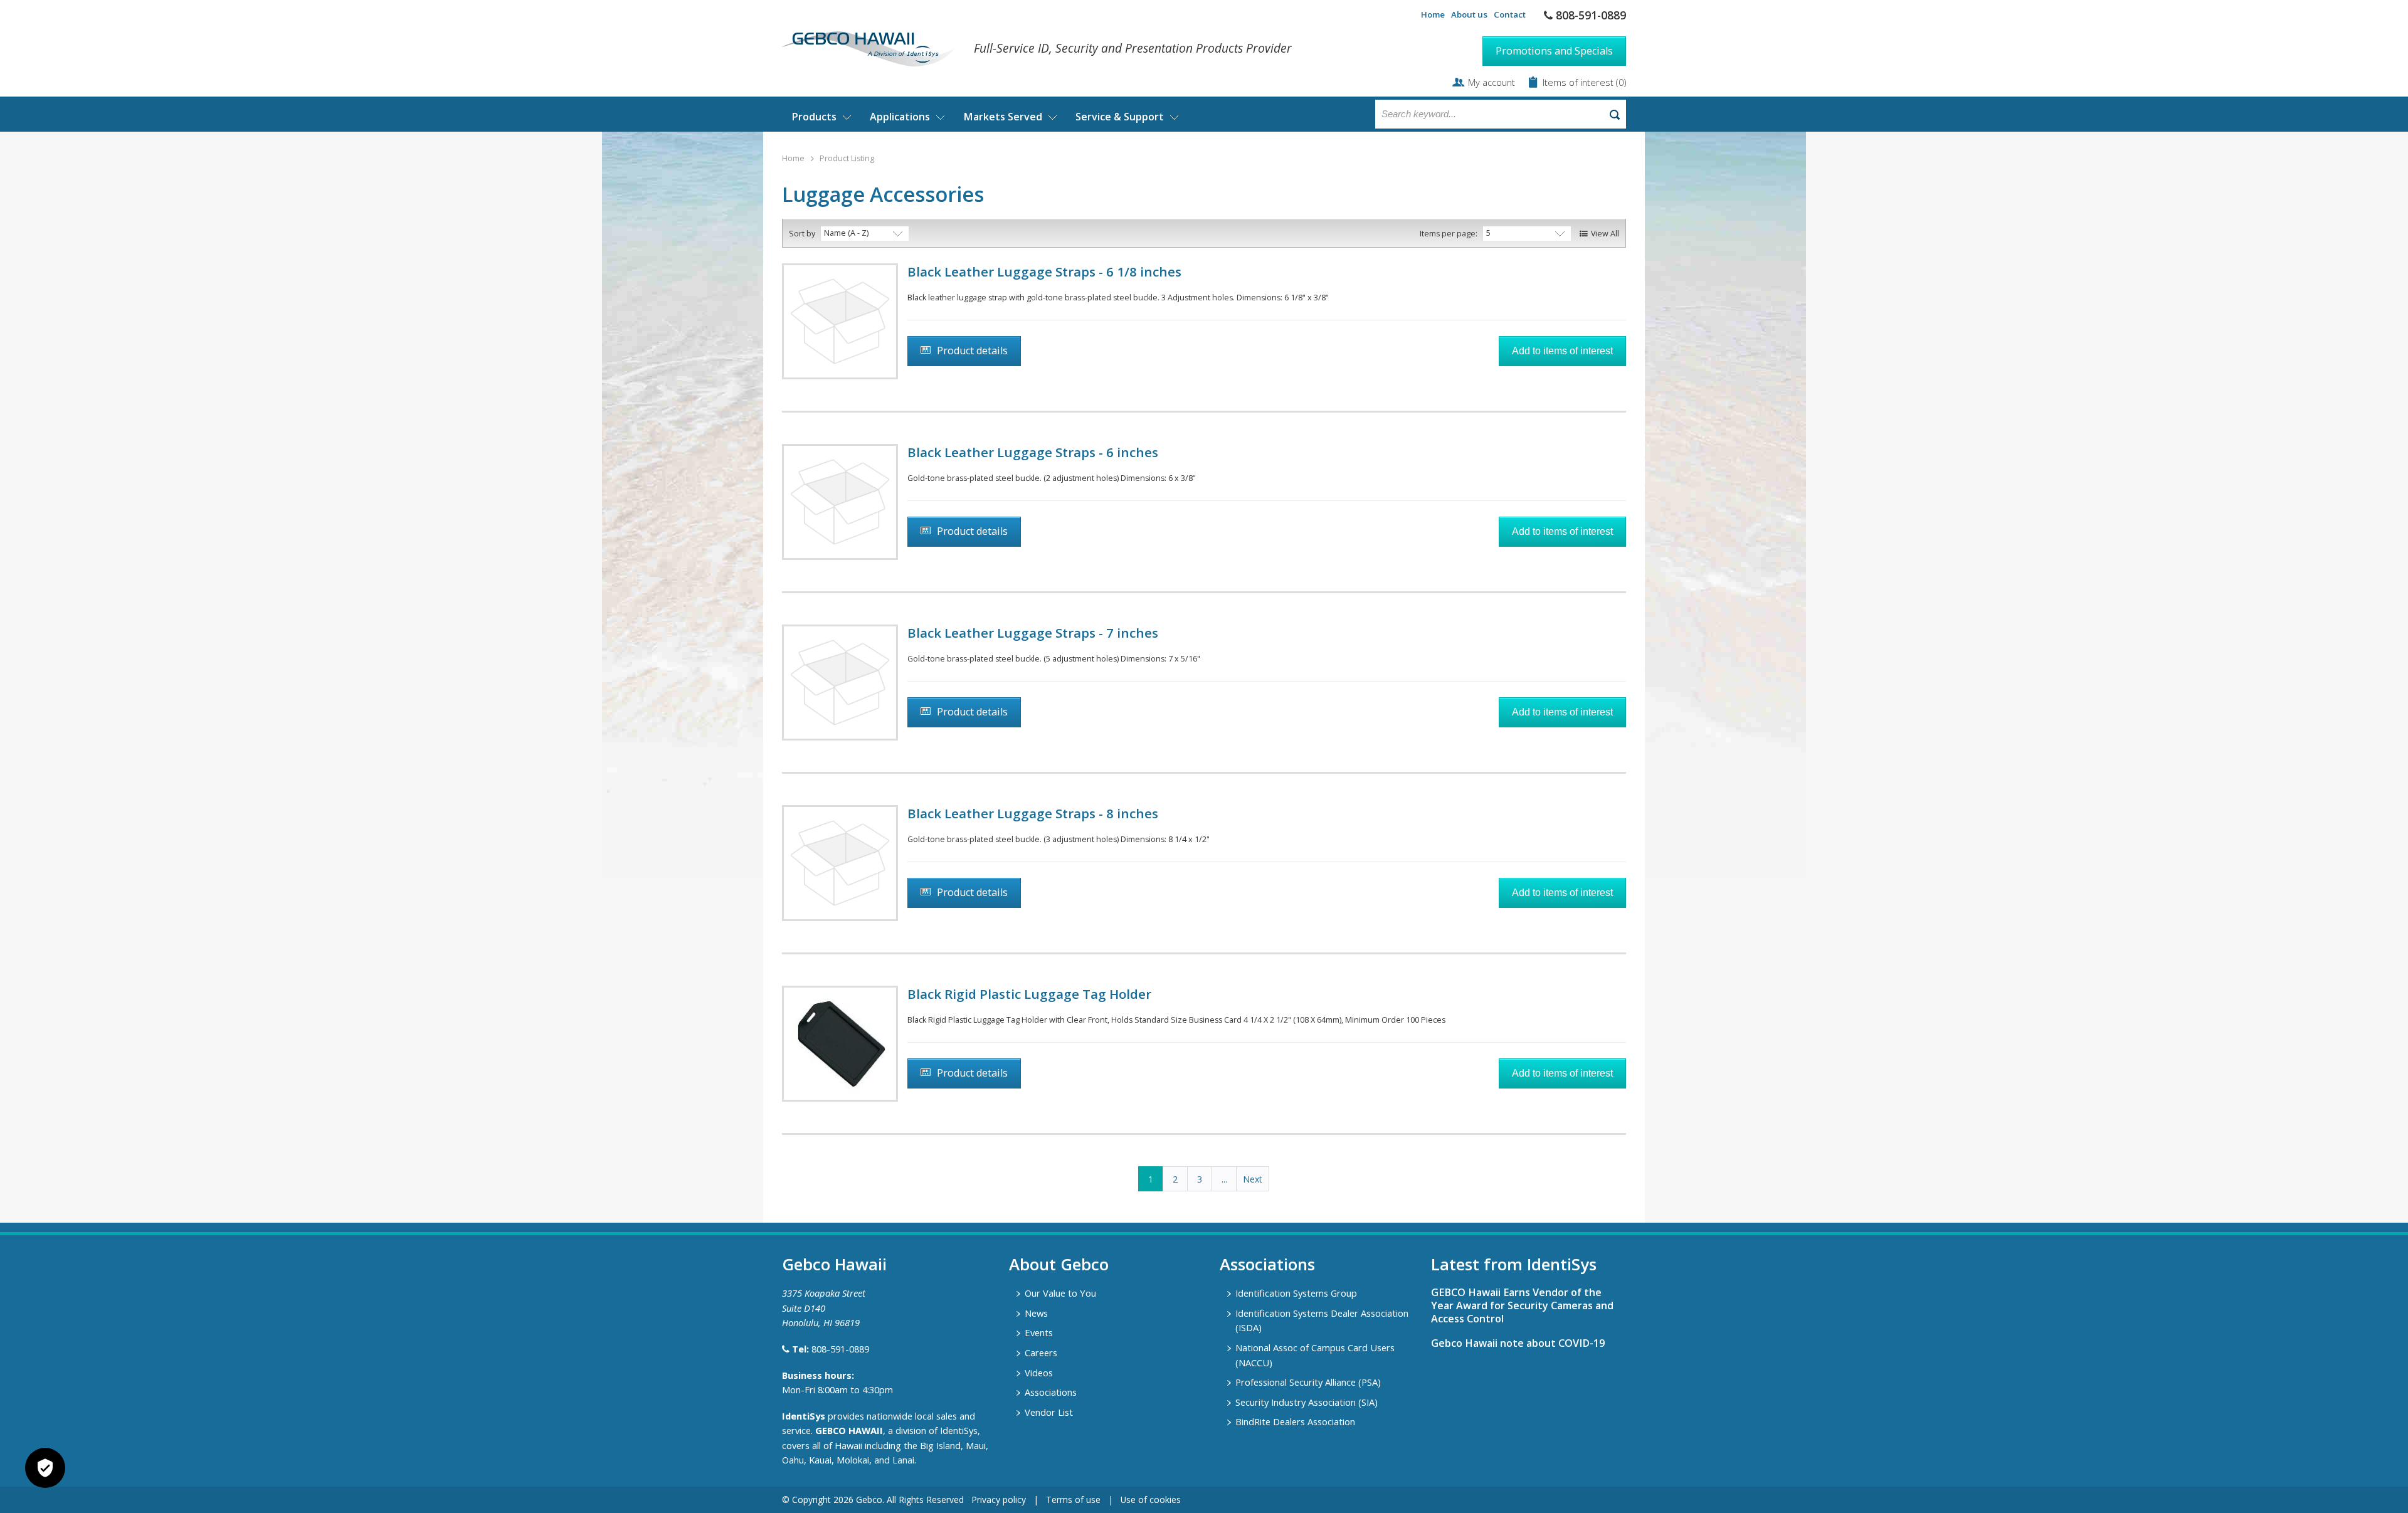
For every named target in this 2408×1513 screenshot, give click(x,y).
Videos (1039, 1373)
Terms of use (1073, 1500)
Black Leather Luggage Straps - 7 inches (1033, 633)
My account (1492, 82)
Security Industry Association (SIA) (1307, 1402)
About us (1469, 14)
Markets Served (1003, 117)
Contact (1510, 14)
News (1036, 1313)
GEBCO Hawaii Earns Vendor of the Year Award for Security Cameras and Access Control (1522, 1305)
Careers (1041, 1352)
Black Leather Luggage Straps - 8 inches (1033, 813)
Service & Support (1120, 117)
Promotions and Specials (1554, 51)
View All (1605, 234)
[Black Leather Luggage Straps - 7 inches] (840, 683)
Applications (900, 117)
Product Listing (847, 158)
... (1224, 1179)
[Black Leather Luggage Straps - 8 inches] (840, 863)
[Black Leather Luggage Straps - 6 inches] (840, 502)
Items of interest (1579, 82)
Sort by (802, 234)
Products (814, 117)
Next (1253, 1179)
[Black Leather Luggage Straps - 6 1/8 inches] (840, 321)
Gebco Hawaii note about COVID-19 (1518, 1343)
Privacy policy (999, 1500)
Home (1433, 14)
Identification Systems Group (1296, 1293)
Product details (972, 351)
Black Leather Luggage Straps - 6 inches (1033, 452)
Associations (1051, 1392)
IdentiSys (804, 1416)
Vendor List (1049, 1412)
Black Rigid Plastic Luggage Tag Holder (1029, 994)
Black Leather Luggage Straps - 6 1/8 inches (1044, 271)
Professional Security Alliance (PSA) (1308, 1382)
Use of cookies (1151, 1500)
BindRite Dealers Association (1295, 1421)
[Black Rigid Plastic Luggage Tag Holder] (840, 1044)
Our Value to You (1060, 1293)
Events (1039, 1332)
